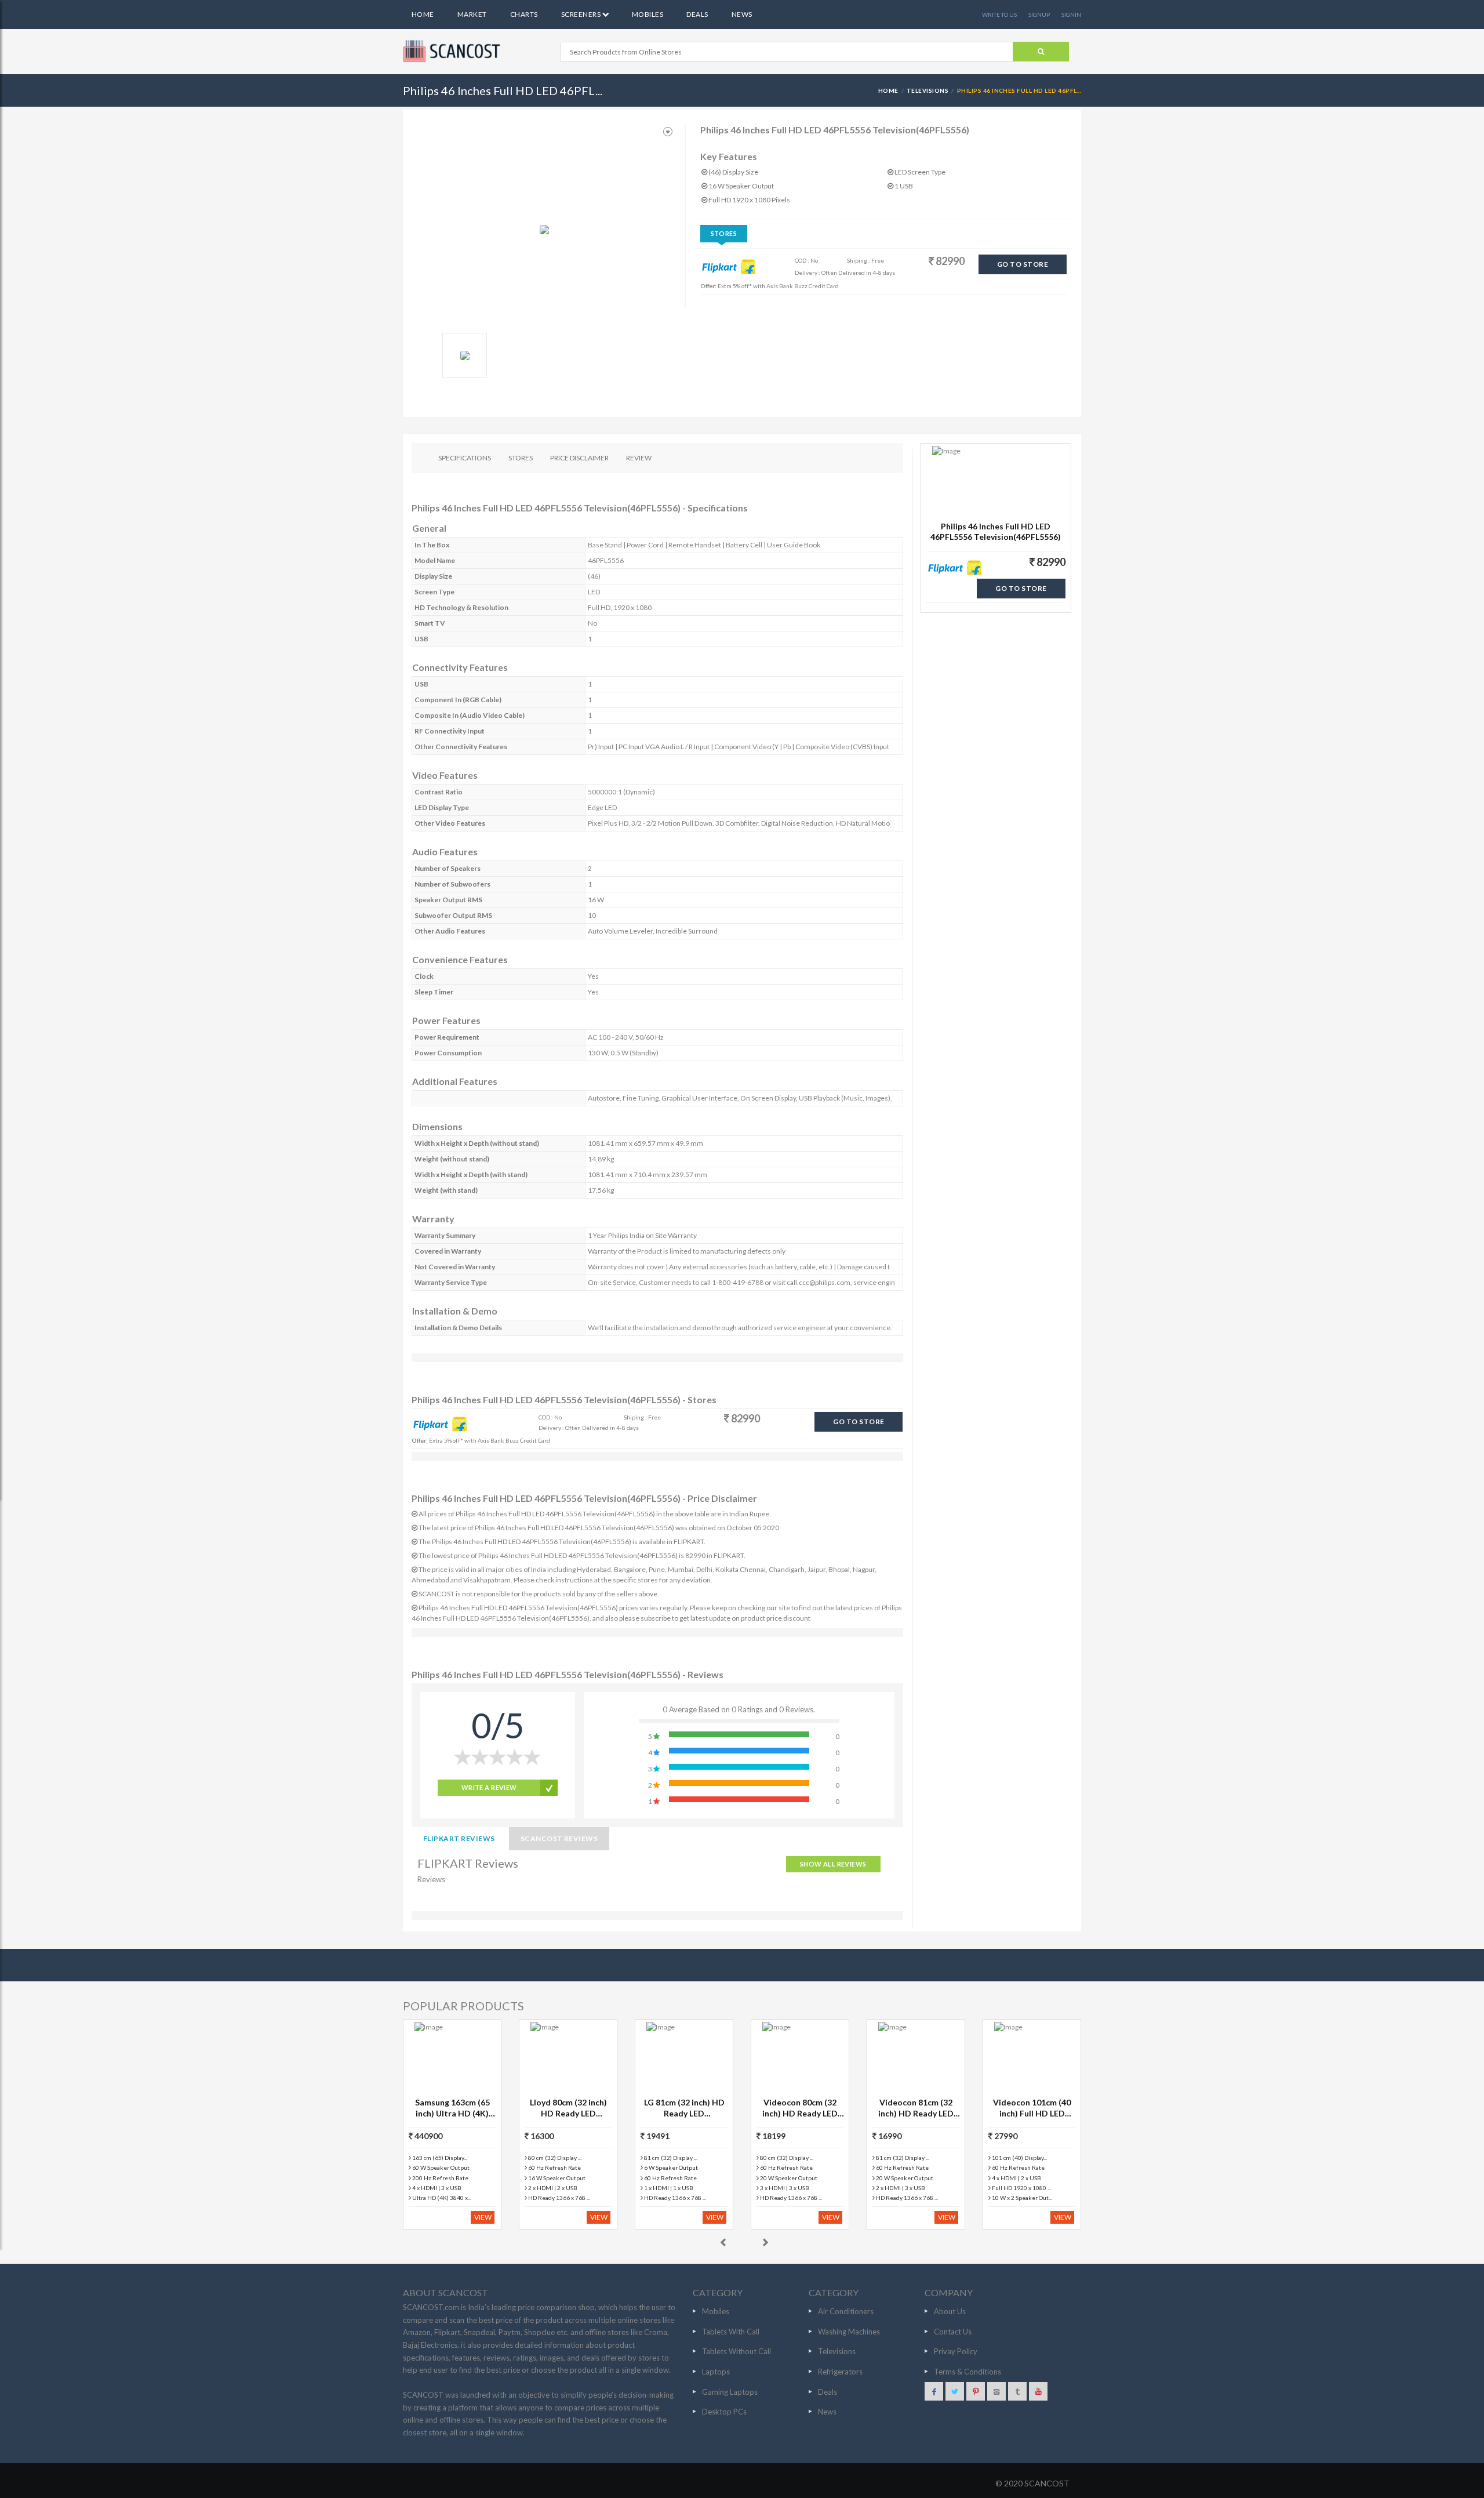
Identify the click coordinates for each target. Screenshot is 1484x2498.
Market (472, 14)
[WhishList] (668, 132)
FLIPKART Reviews (459, 1838)
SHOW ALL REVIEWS (833, 1864)
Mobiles (648, 14)
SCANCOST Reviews (559, 1838)
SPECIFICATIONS (465, 458)
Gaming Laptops (730, 2392)
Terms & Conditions (967, 2372)
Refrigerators (840, 2372)
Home (423, 14)
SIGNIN (1071, 14)
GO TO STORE (1023, 264)
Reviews (431, 1879)
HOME (888, 90)
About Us (950, 2311)
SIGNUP (1039, 14)
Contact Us (953, 2332)
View (483, 2217)
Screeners (582, 14)
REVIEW (639, 458)
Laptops (716, 2372)
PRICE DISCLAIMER (579, 458)
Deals (697, 14)
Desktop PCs (724, 2412)
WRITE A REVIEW (489, 1787)
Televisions (927, 90)
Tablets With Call (731, 2332)
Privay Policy (956, 2351)
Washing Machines (849, 2332)
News (742, 14)
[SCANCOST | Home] (453, 51)
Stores (724, 233)
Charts (524, 14)
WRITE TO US (999, 14)
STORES (521, 458)
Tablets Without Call (736, 2351)
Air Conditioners (846, 2311)
